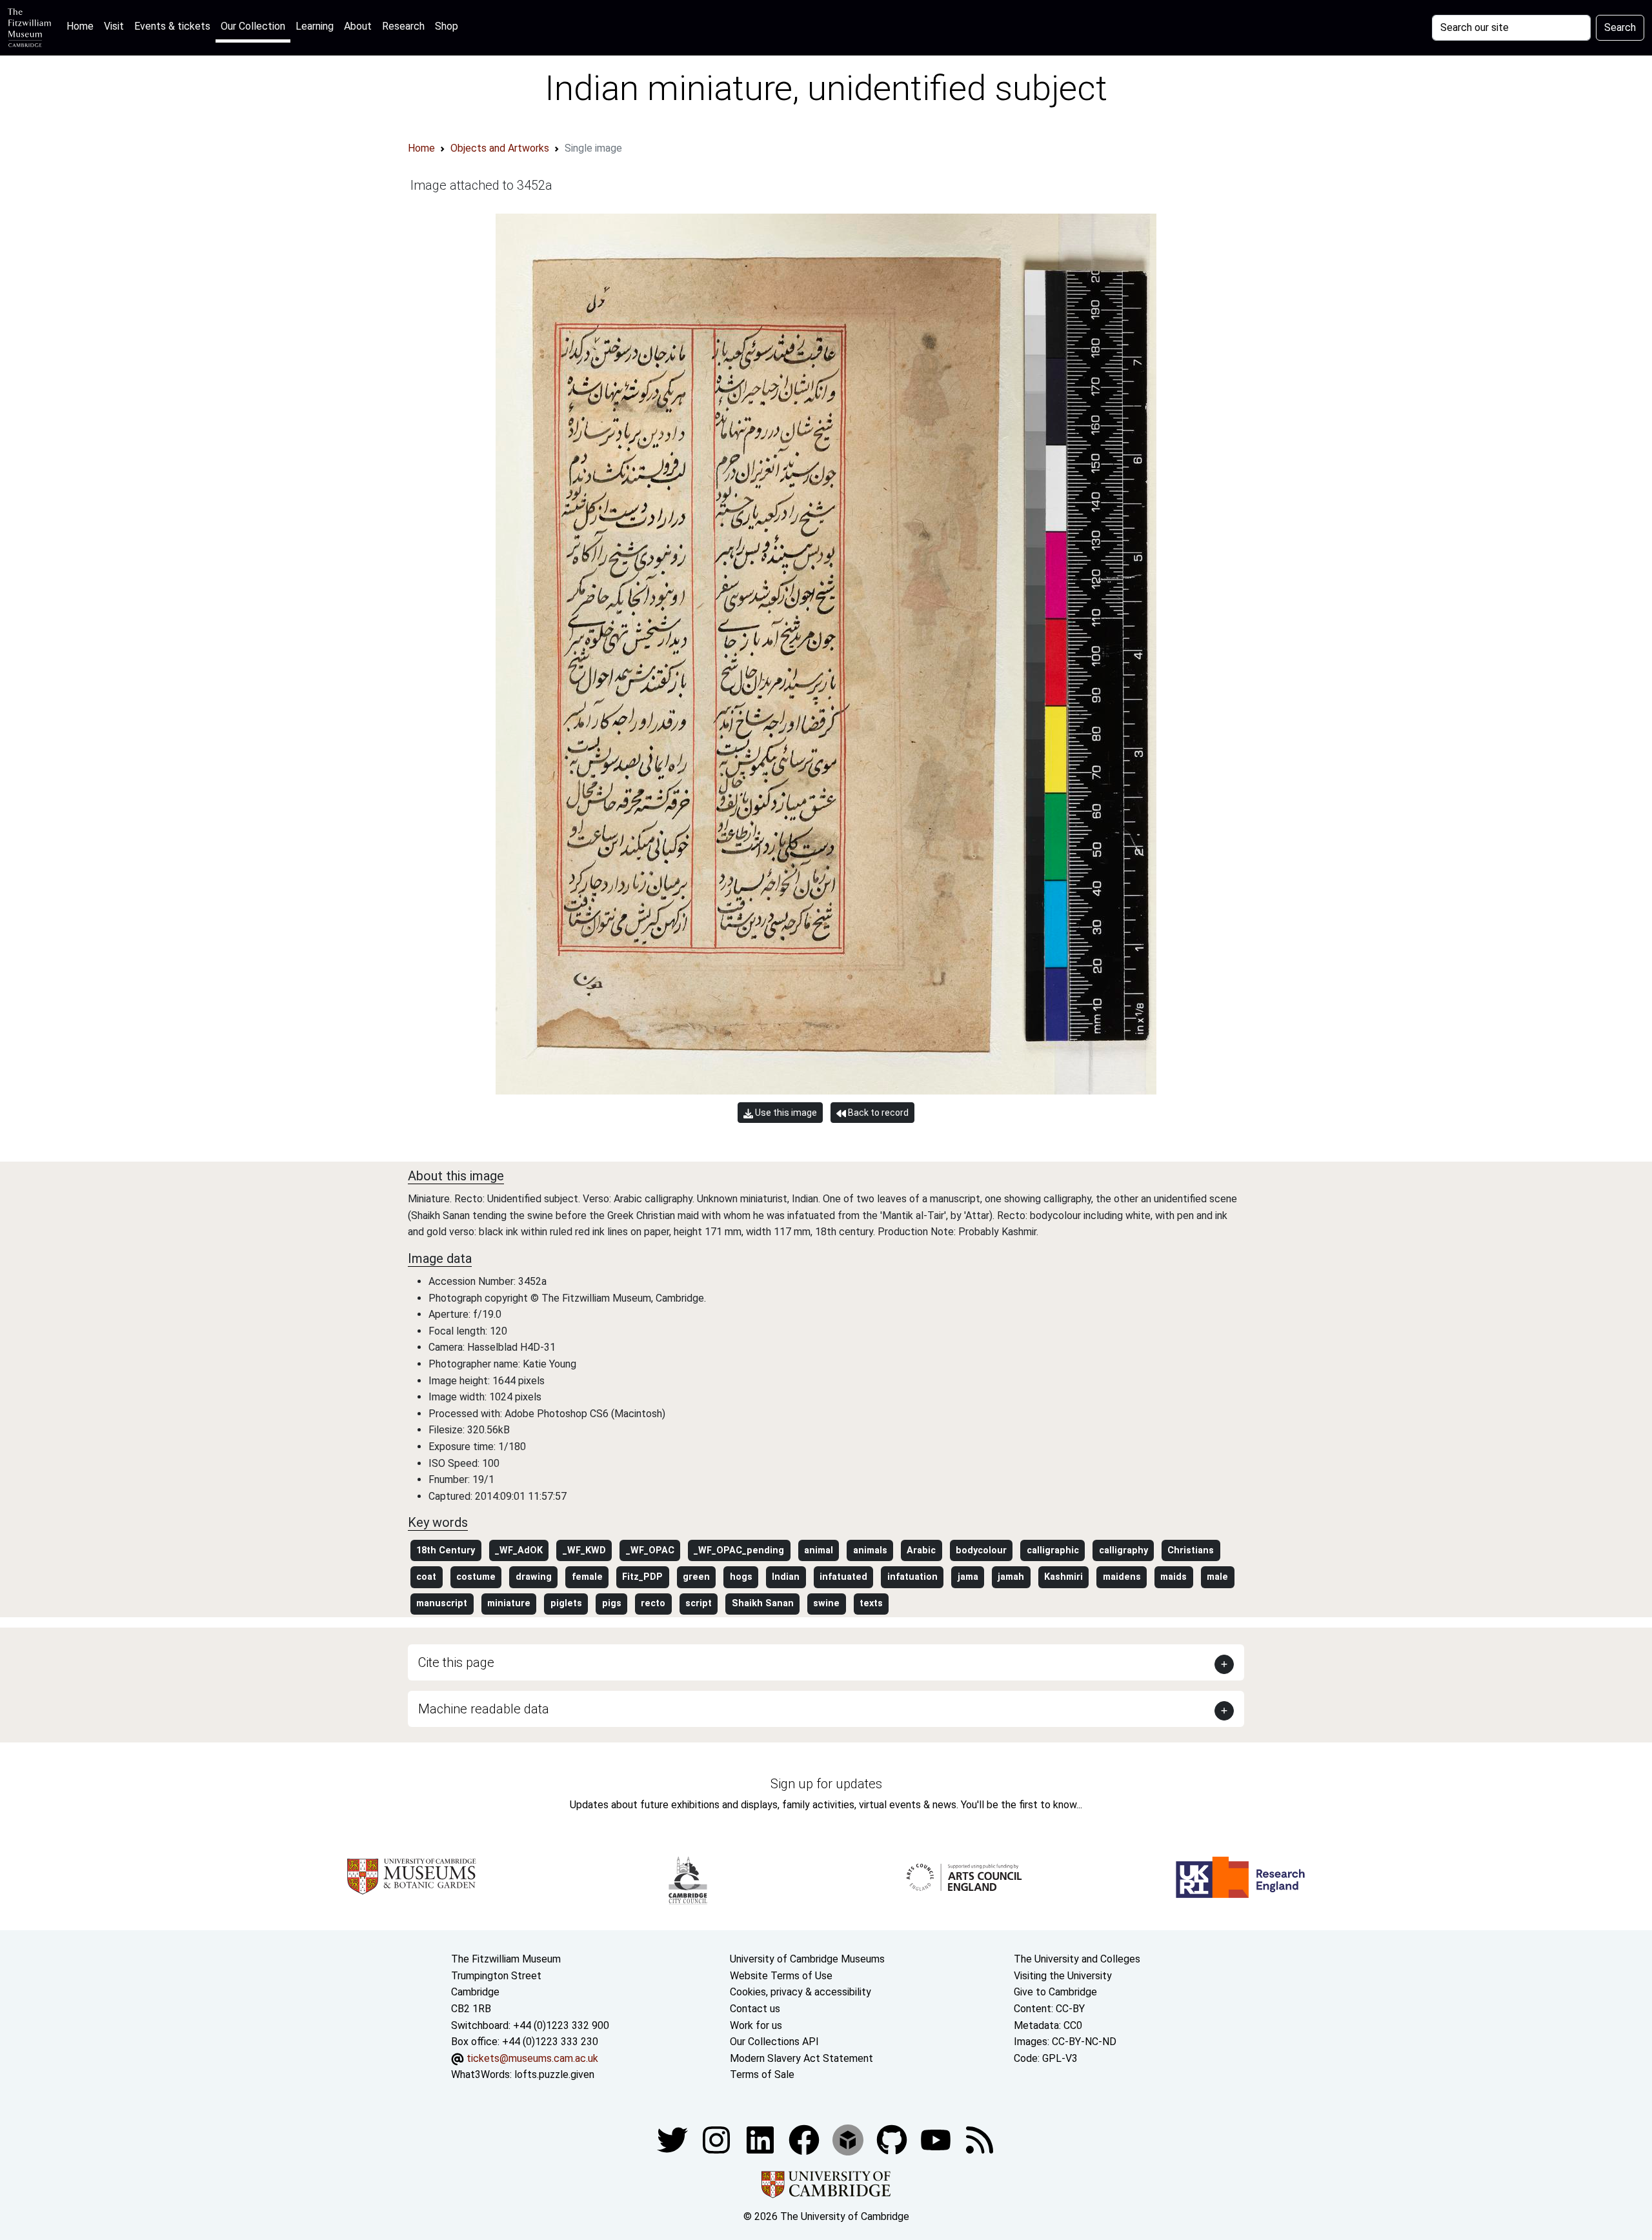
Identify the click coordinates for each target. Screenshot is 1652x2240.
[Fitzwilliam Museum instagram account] (718, 2139)
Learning (315, 26)
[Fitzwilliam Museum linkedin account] (805, 2139)
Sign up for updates (826, 1784)
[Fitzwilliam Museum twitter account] (674, 2139)
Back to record (877, 1113)
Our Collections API (774, 2042)
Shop (447, 26)
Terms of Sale (762, 2074)
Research (403, 26)
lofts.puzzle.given (554, 2074)
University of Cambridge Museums (807, 1959)
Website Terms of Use (781, 1976)
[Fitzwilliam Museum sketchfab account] (849, 2139)
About (358, 26)
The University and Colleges (1077, 1959)
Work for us (756, 2025)
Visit (114, 26)
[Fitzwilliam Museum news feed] (980, 2139)
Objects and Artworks (500, 148)
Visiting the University (1063, 1976)
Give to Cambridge (1055, 1992)
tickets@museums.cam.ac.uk (532, 2058)
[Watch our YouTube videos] (937, 2139)
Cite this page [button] (456, 1662)
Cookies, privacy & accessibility (801, 1992)
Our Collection (253, 26)
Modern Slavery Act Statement (801, 2058)
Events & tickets (172, 26)
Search (1620, 27)
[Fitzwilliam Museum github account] (893, 2139)
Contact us (755, 2009)
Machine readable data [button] (484, 1709)
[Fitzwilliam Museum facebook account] (761, 2139)
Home (83, 26)
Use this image (785, 1113)
